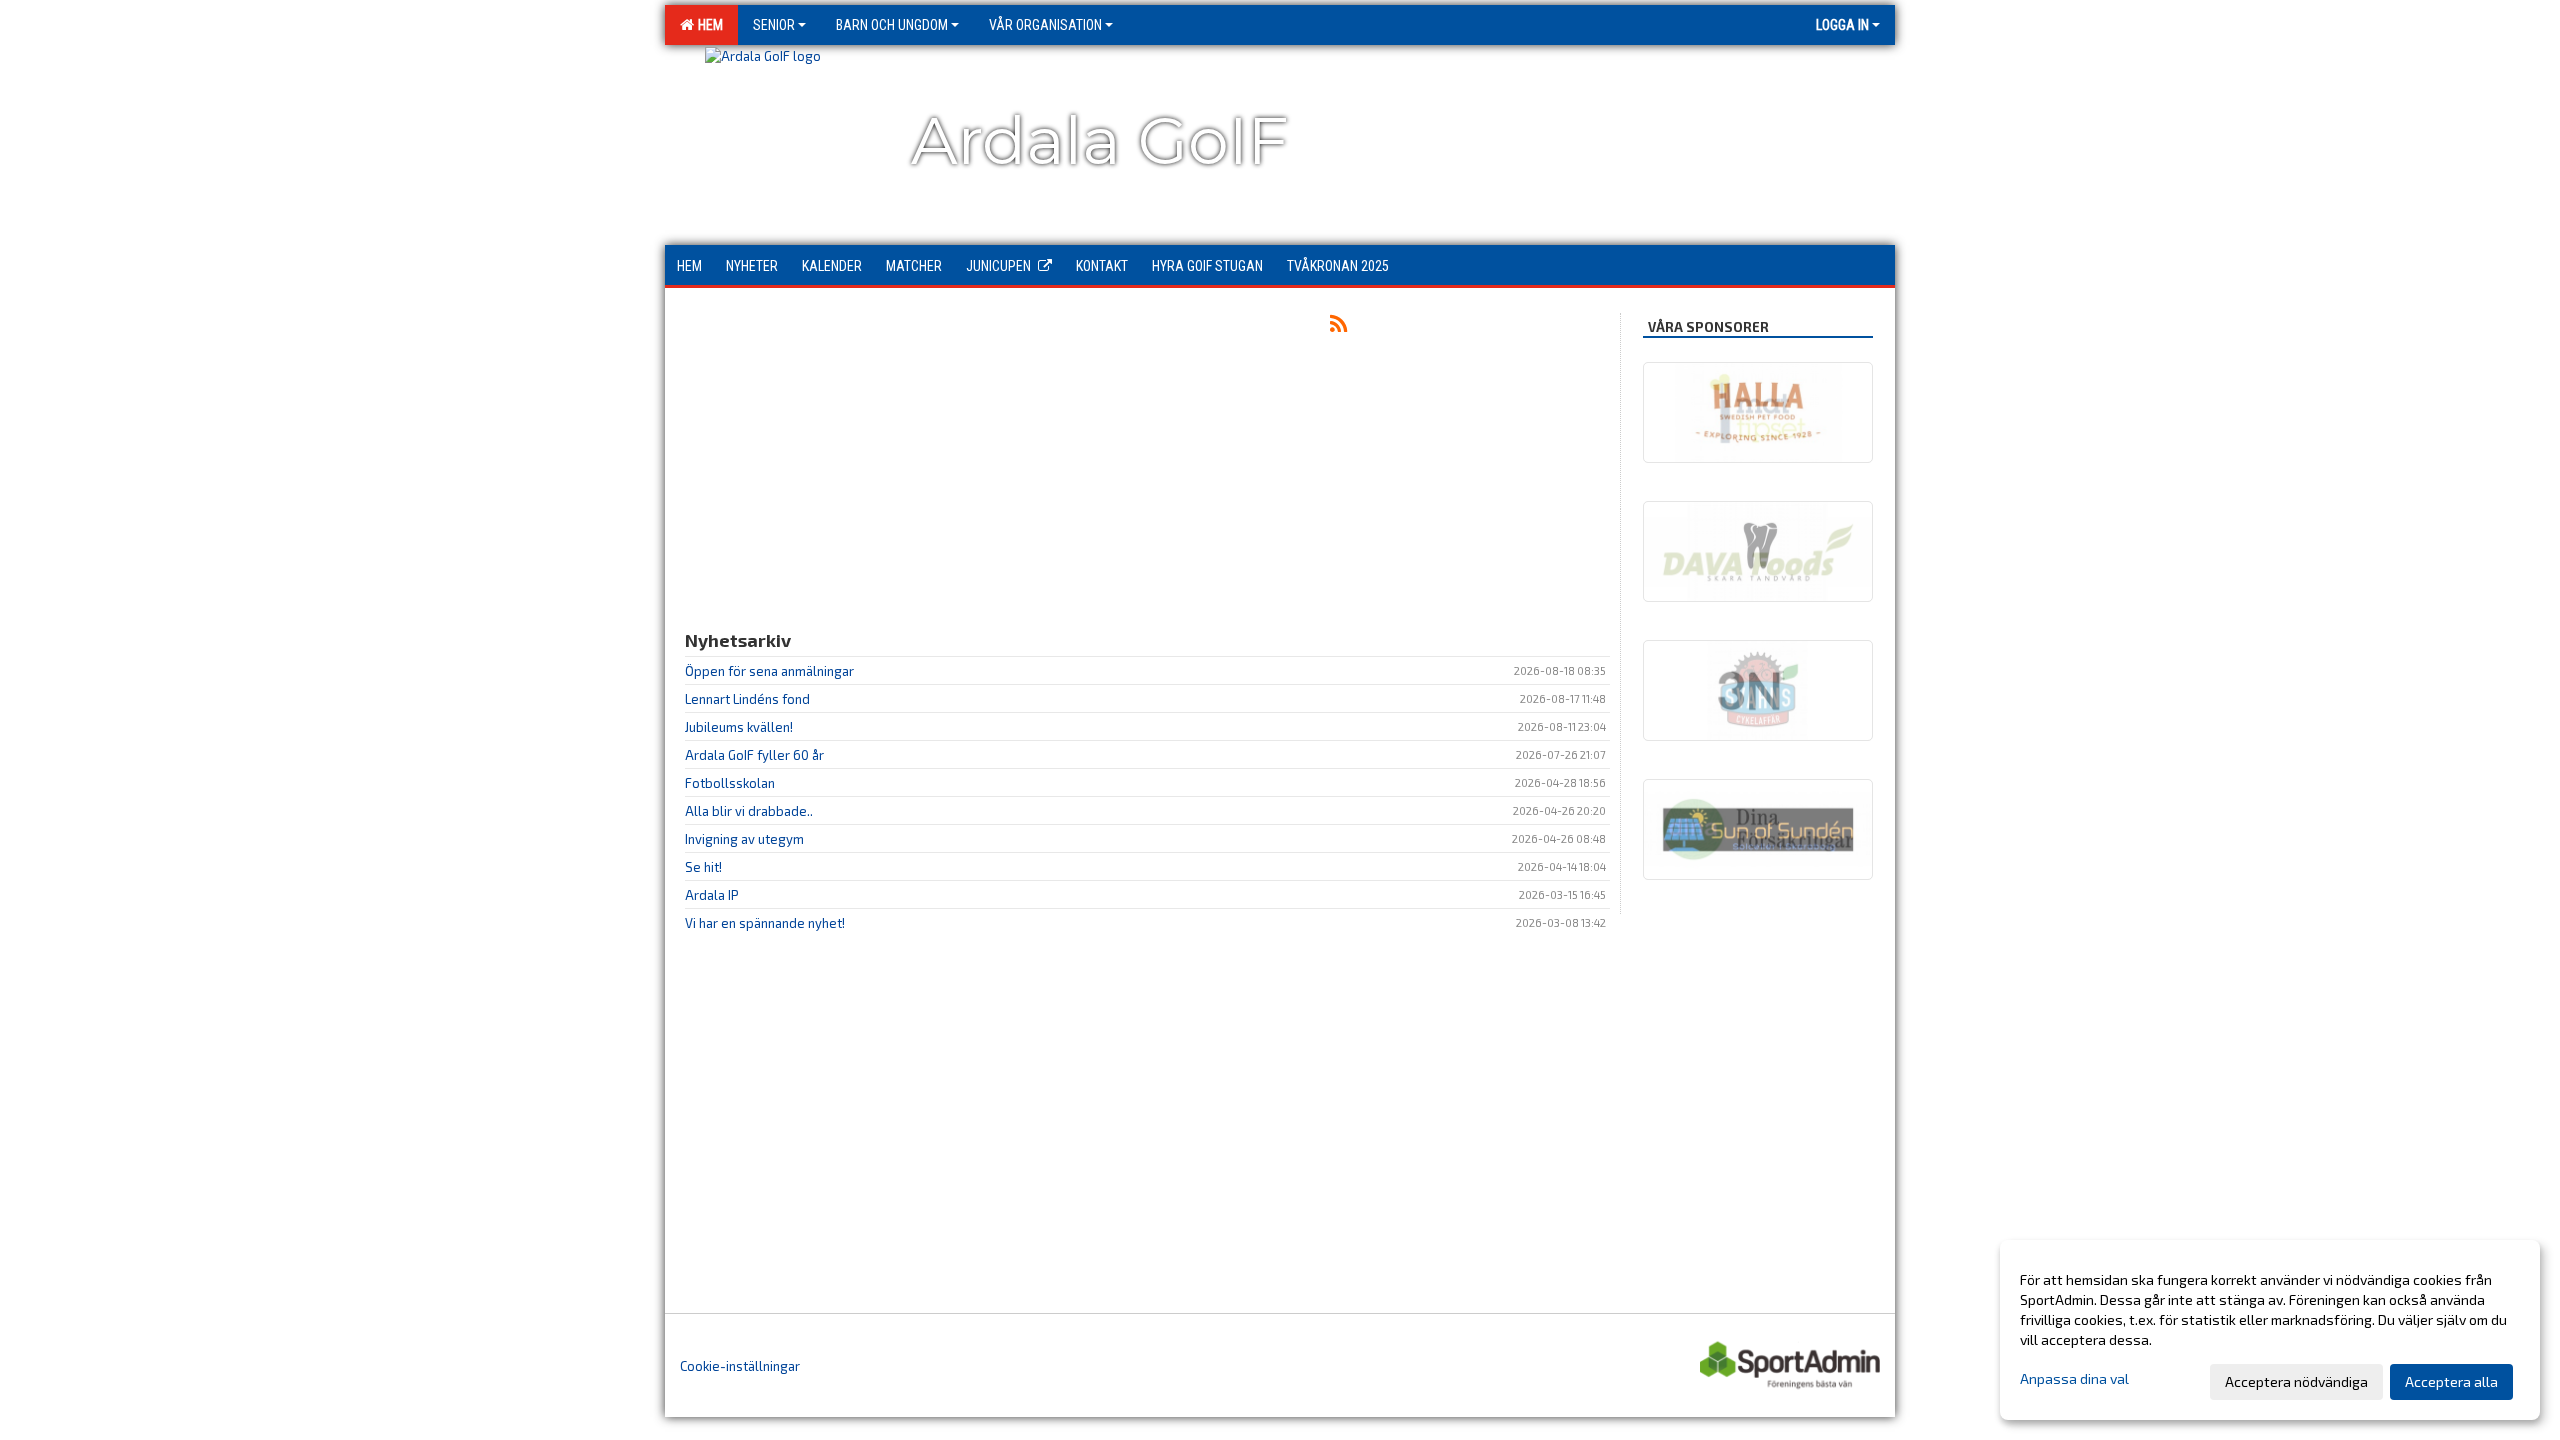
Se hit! (703, 867)
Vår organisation (1045, 25)
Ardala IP (712, 895)
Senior (774, 25)
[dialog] (2270, 1330)
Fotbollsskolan (730, 783)
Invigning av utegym (744, 839)
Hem (707, 25)
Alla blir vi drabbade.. (749, 811)
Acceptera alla (2451, 1381)
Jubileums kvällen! (739, 727)
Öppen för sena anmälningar (769, 671)
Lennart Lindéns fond (747, 699)
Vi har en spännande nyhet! (765, 923)
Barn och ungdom (892, 25)
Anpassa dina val (2074, 1378)
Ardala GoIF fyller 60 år (754, 755)
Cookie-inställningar (740, 1366)
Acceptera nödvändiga (2296, 1381)
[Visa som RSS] (1338, 327)
